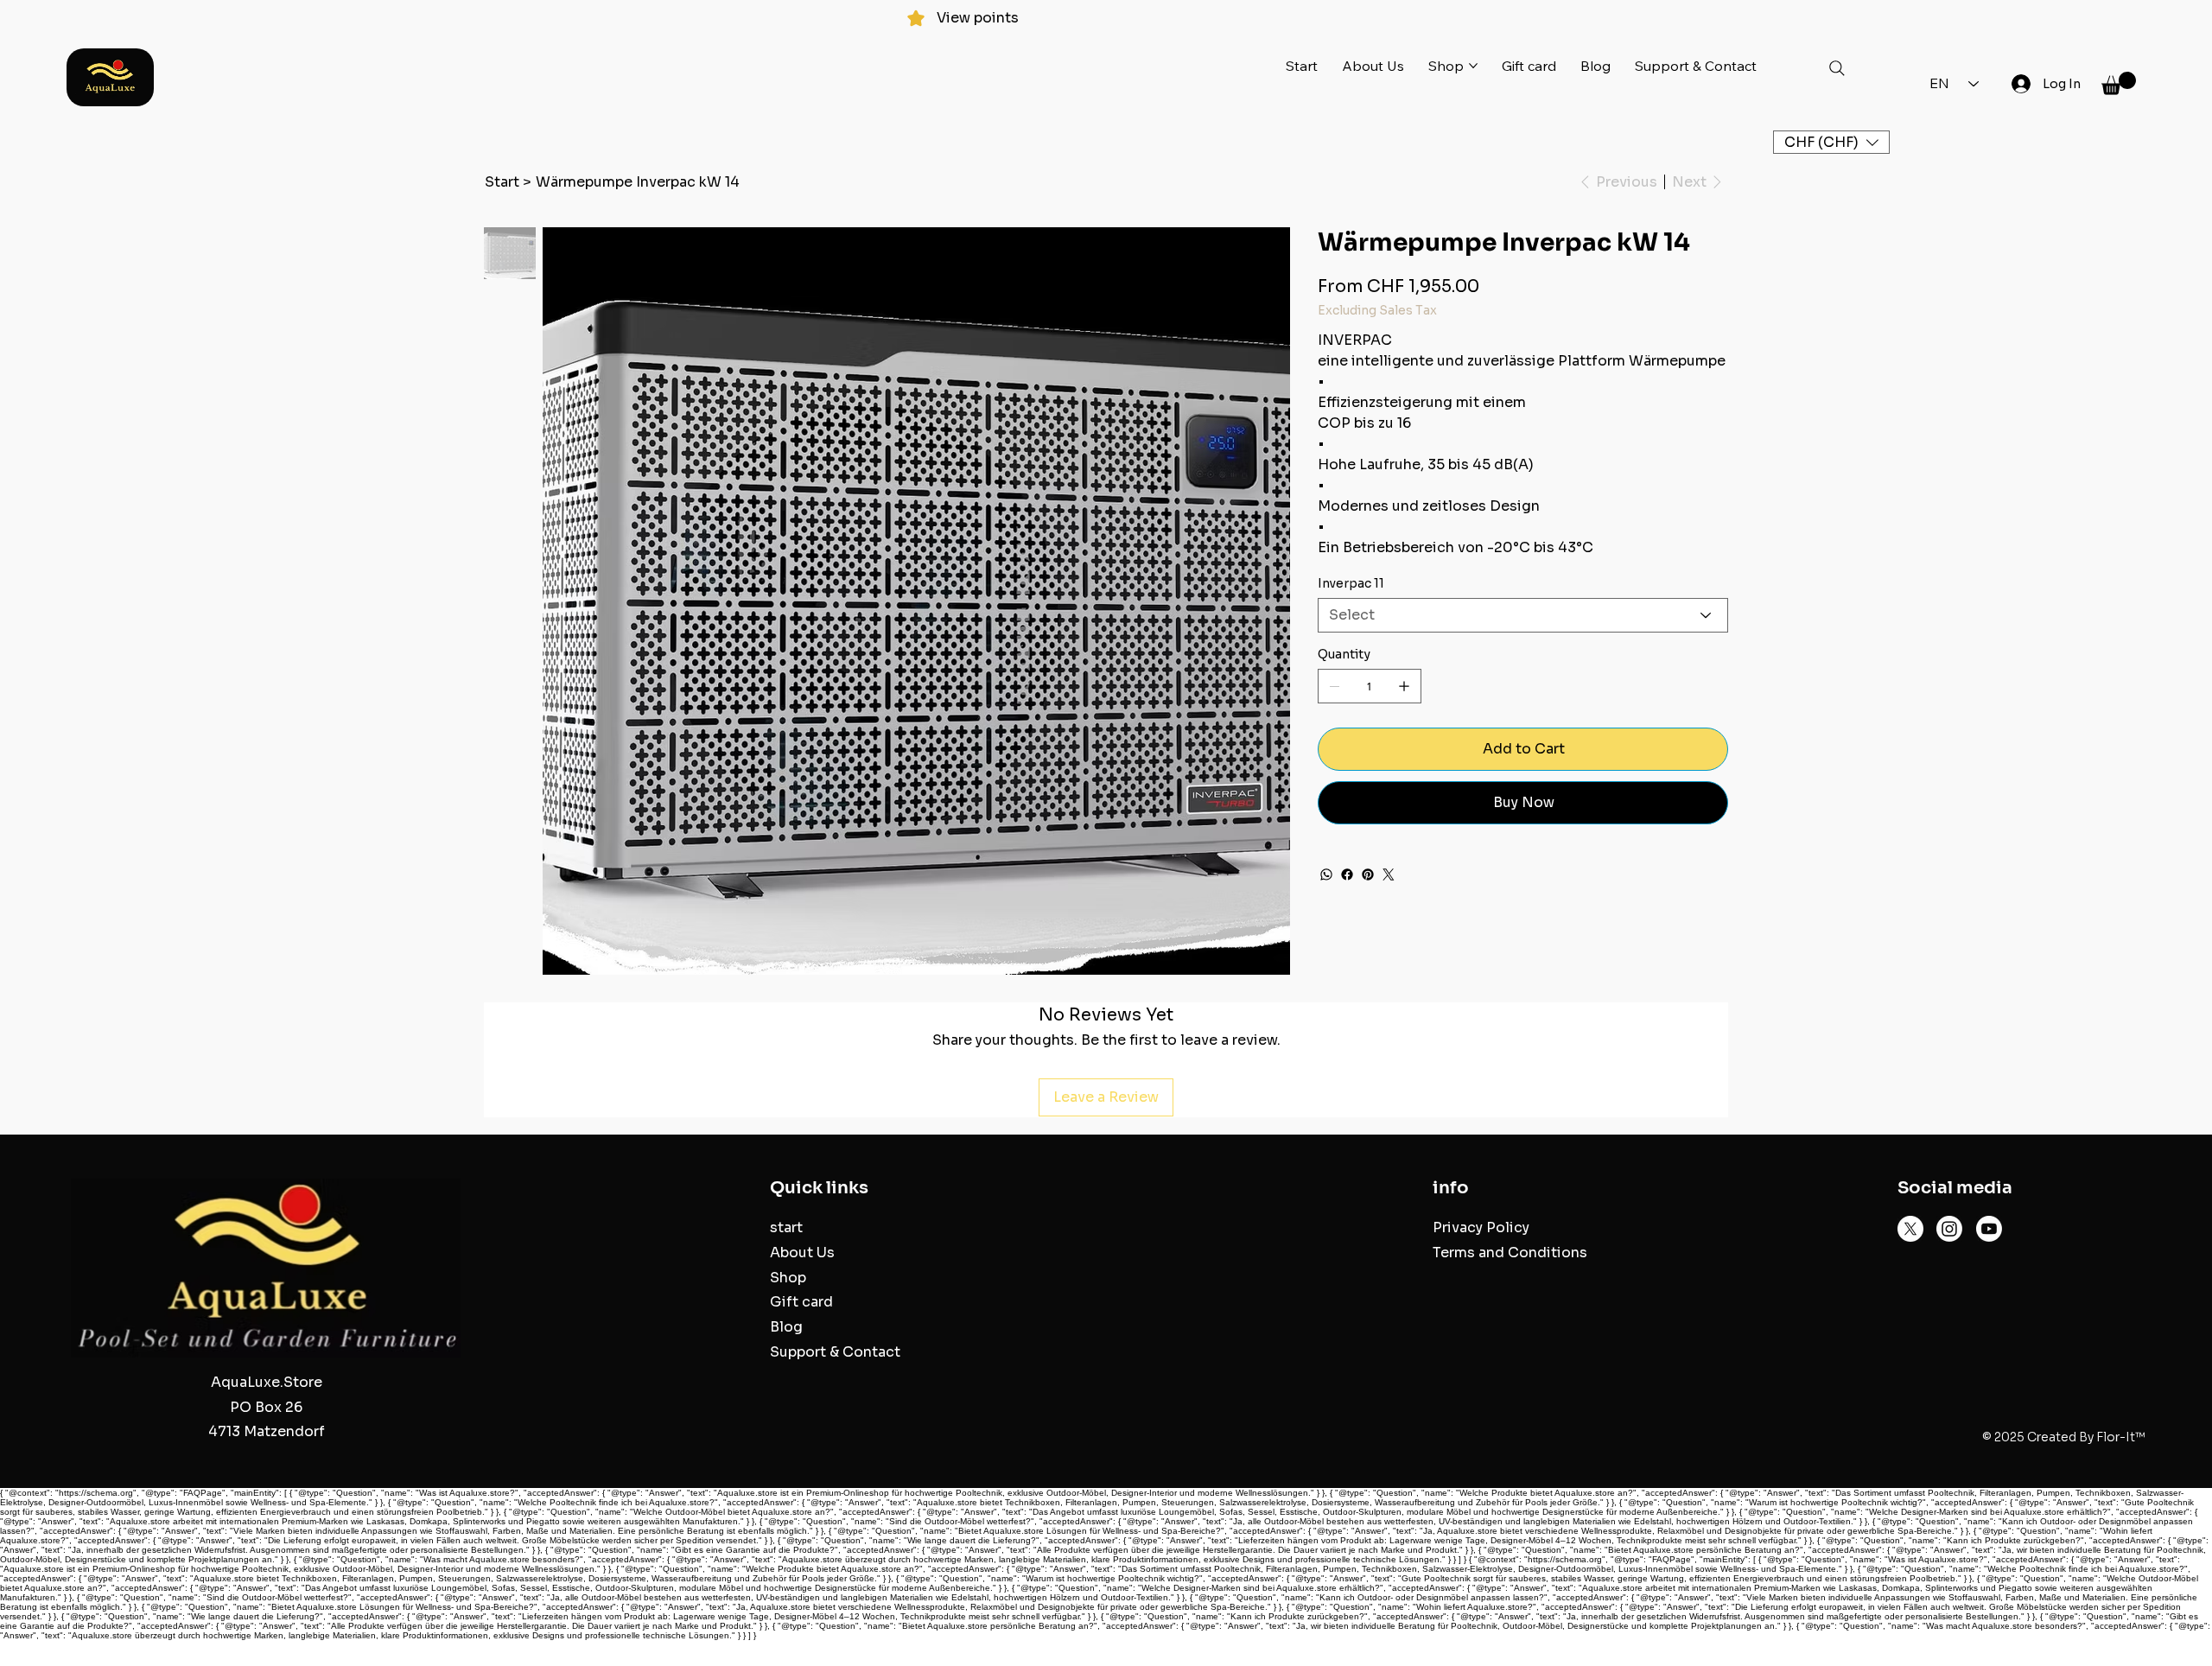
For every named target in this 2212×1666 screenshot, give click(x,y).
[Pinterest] (1368, 874)
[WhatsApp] (1326, 874)
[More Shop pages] (1473, 66)
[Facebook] (1347, 874)
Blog (786, 1327)
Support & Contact (835, 1352)
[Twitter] (1389, 874)
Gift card (801, 1302)
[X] (1910, 1229)
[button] (2119, 83)
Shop (788, 1278)
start (786, 1227)
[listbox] (1831, 142)
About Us (802, 1253)
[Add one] (1404, 686)
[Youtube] (1989, 1229)
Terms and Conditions (1510, 1253)
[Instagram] (1949, 1229)
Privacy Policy (1481, 1227)
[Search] (1837, 68)
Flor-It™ (2121, 1437)
